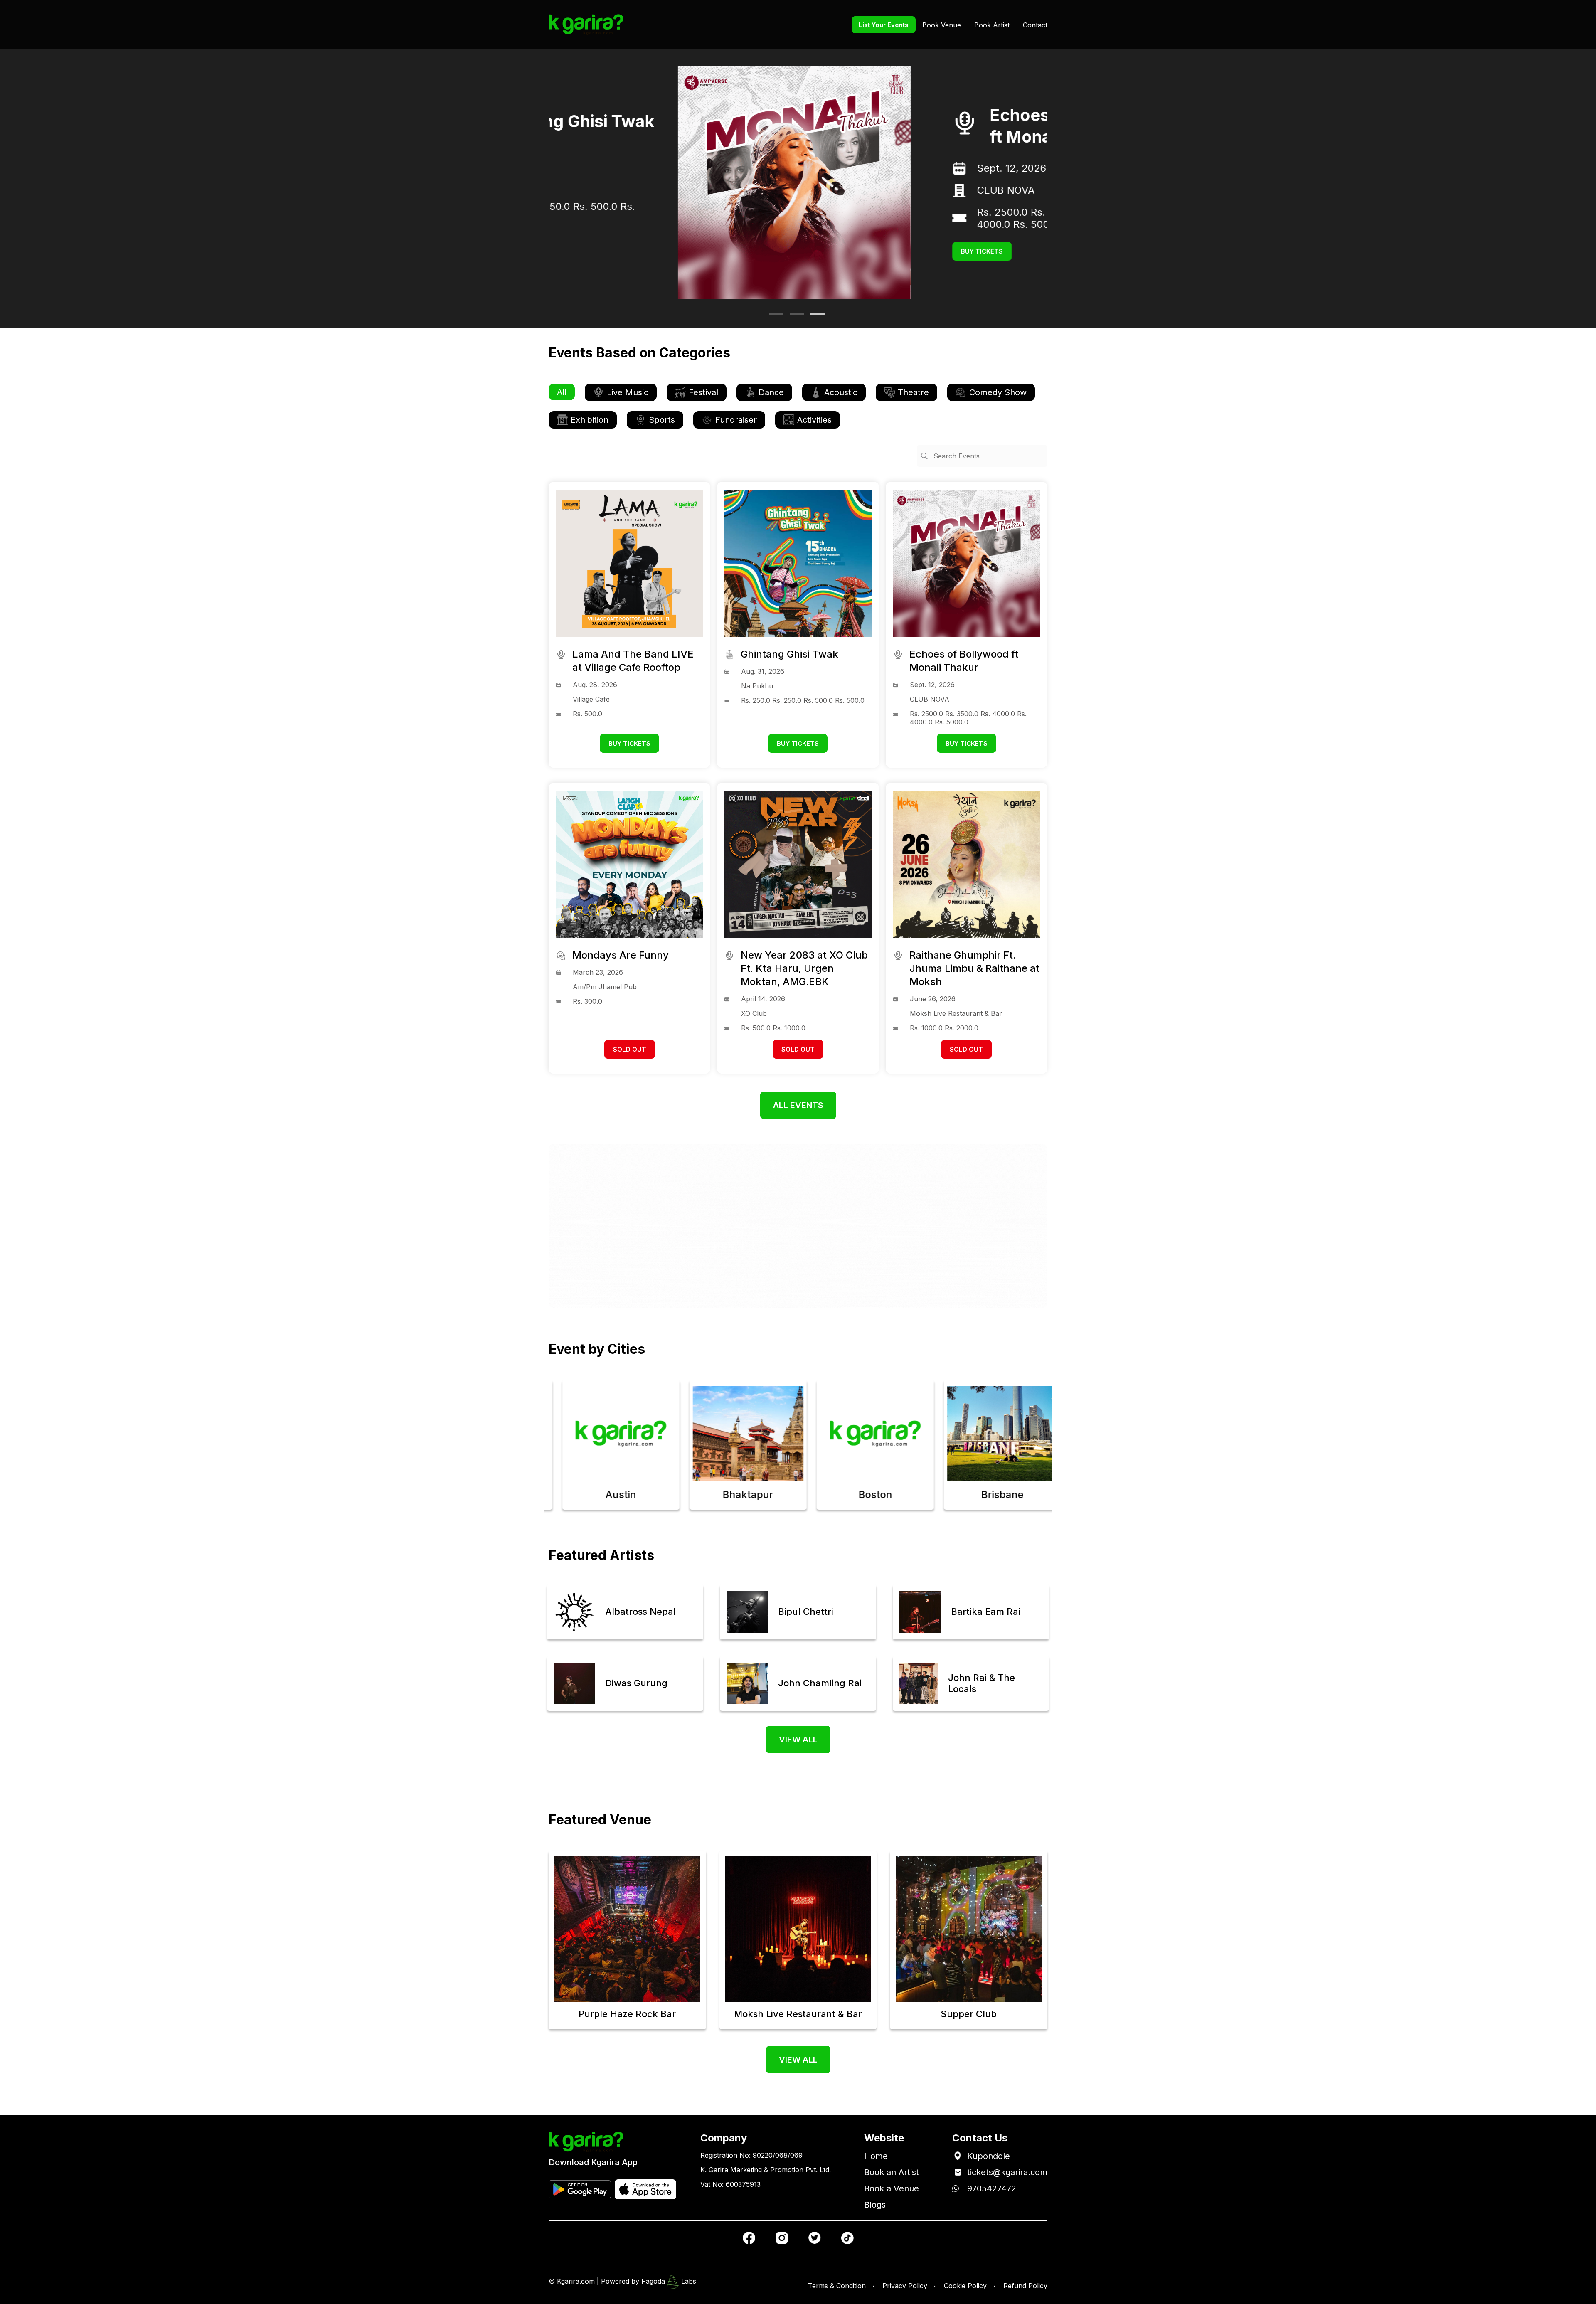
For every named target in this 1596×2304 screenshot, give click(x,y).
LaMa (861, 240)
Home (876, 2156)
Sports (662, 420)
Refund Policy (1025, 2286)
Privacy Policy (905, 2286)
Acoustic (841, 392)
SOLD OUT (630, 1049)
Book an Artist (892, 2172)
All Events (798, 1105)
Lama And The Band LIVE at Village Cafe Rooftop (941, 121)
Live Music (628, 392)
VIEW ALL (798, 1740)
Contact (1035, 25)
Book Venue (942, 25)
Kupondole (989, 2156)
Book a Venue (892, 2188)
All (562, 392)
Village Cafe (876, 196)
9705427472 (992, 2188)
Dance (771, 392)
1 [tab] (773, 318)
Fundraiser (736, 420)
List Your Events (884, 25)
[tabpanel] (798, 182)
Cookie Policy (965, 2286)
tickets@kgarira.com (1007, 2172)
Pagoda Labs (669, 2281)
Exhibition (590, 420)
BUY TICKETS (853, 267)
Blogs (875, 2205)
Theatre (913, 392)
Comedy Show (998, 392)
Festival (703, 392)
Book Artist (992, 25)
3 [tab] (815, 318)
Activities (814, 420)
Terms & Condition (837, 2286)
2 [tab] (794, 318)
